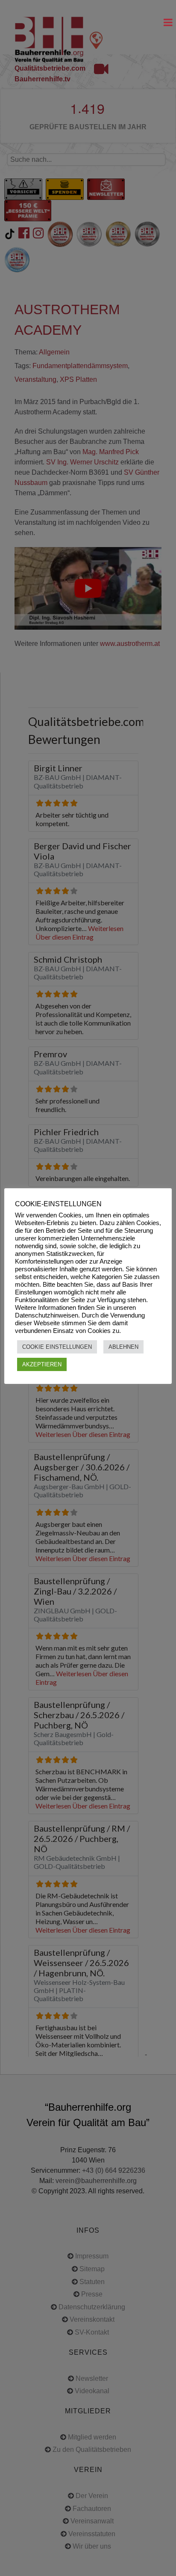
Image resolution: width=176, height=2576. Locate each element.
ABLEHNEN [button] (123, 1347)
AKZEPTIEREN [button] (42, 1364)
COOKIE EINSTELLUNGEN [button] (57, 1347)
